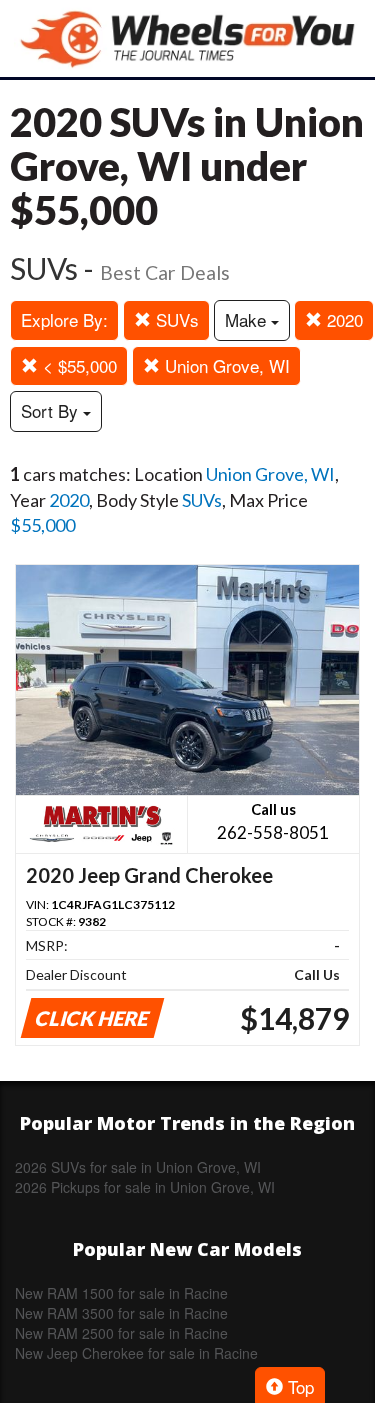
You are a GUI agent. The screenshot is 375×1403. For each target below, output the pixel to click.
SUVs (175, 319)
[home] (188, 38)
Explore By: (64, 319)
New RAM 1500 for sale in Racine (121, 1293)
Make (248, 319)
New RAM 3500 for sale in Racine (121, 1313)
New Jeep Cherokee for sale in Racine (136, 1353)
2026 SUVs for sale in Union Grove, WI (138, 1167)
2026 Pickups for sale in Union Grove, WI (145, 1187)
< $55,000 (77, 365)
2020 (342, 319)
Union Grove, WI (225, 365)
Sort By (52, 410)
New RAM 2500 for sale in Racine (121, 1333)
